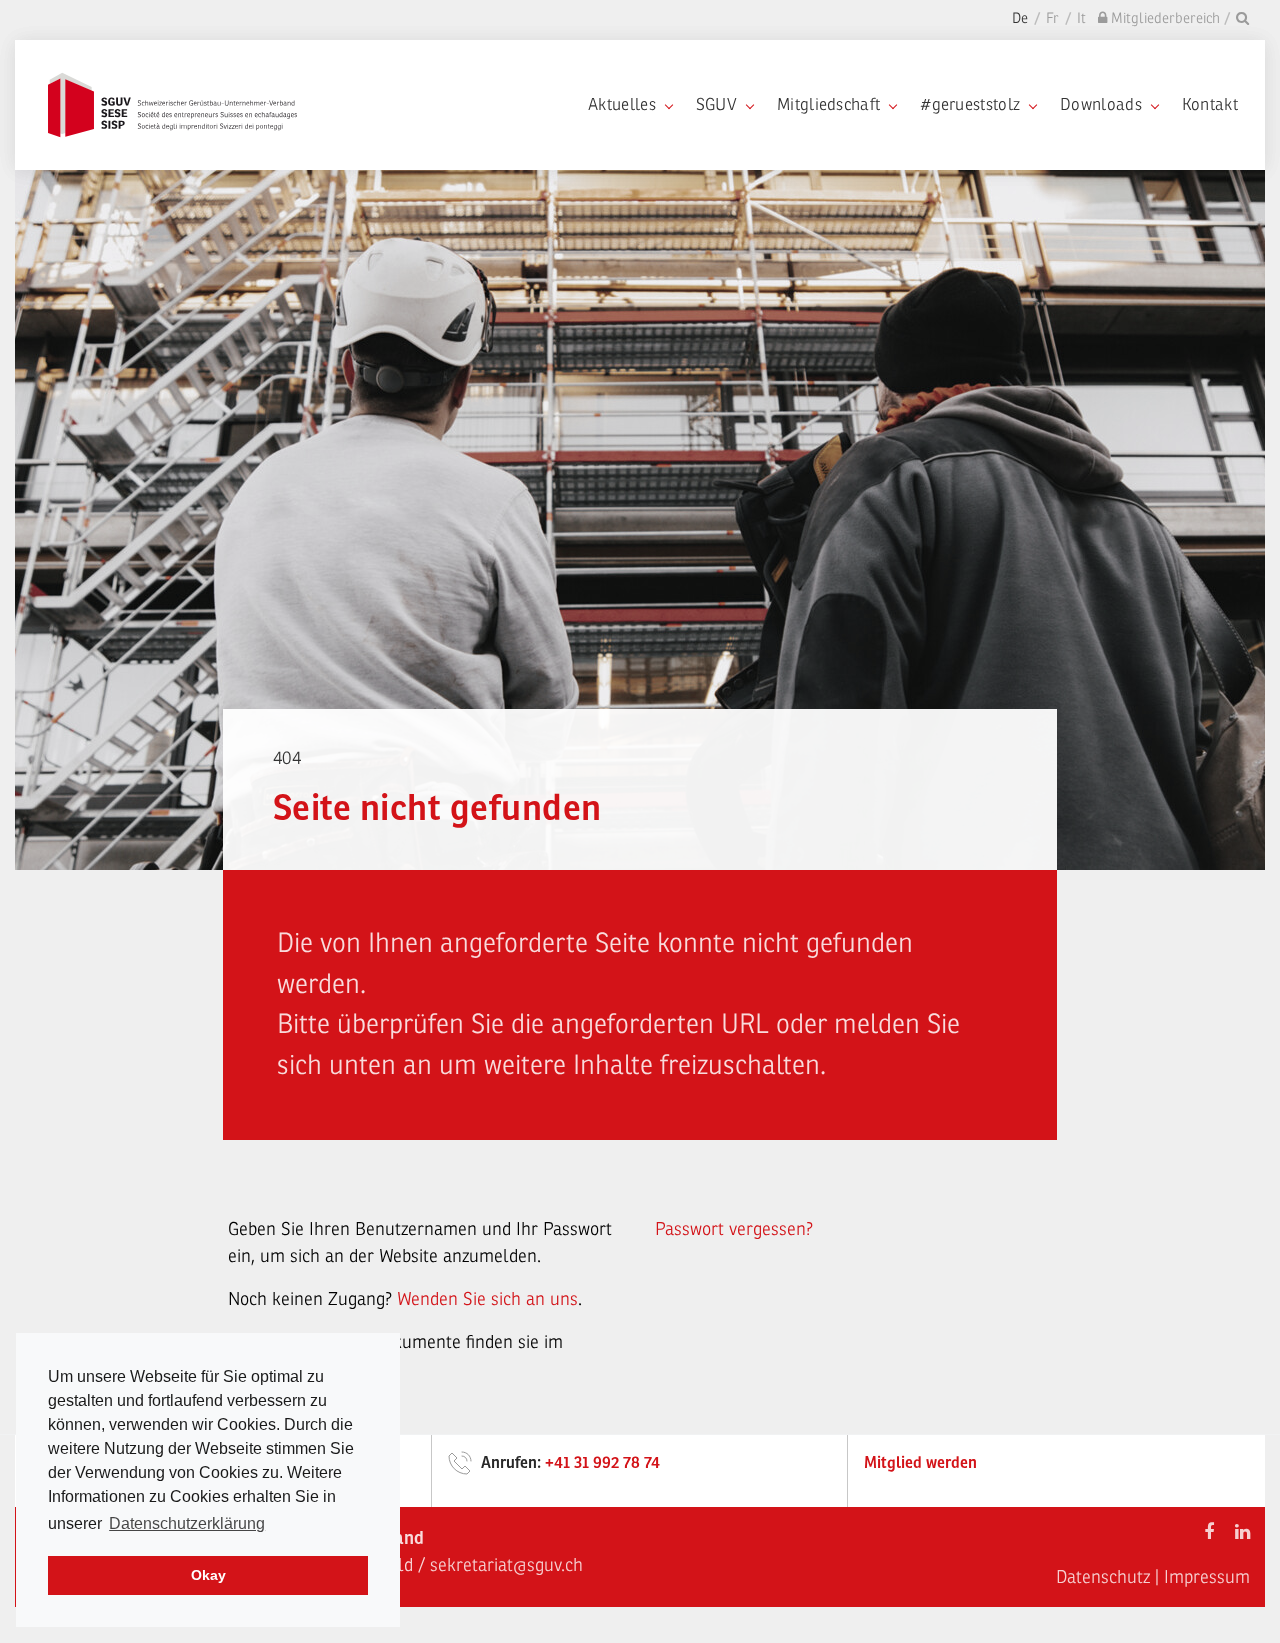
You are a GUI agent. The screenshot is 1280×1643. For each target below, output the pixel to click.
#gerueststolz (970, 104)
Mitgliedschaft (828, 104)
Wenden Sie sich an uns (487, 1299)
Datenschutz (1103, 1577)
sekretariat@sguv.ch (506, 1565)
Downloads (1101, 104)
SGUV (716, 104)
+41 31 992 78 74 (602, 1463)
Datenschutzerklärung (187, 1523)
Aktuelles (622, 104)
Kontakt (1210, 104)
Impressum (1207, 1577)
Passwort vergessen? (734, 1229)
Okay (208, 1575)
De (1020, 18)
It (1081, 18)
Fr (1052, 18)
